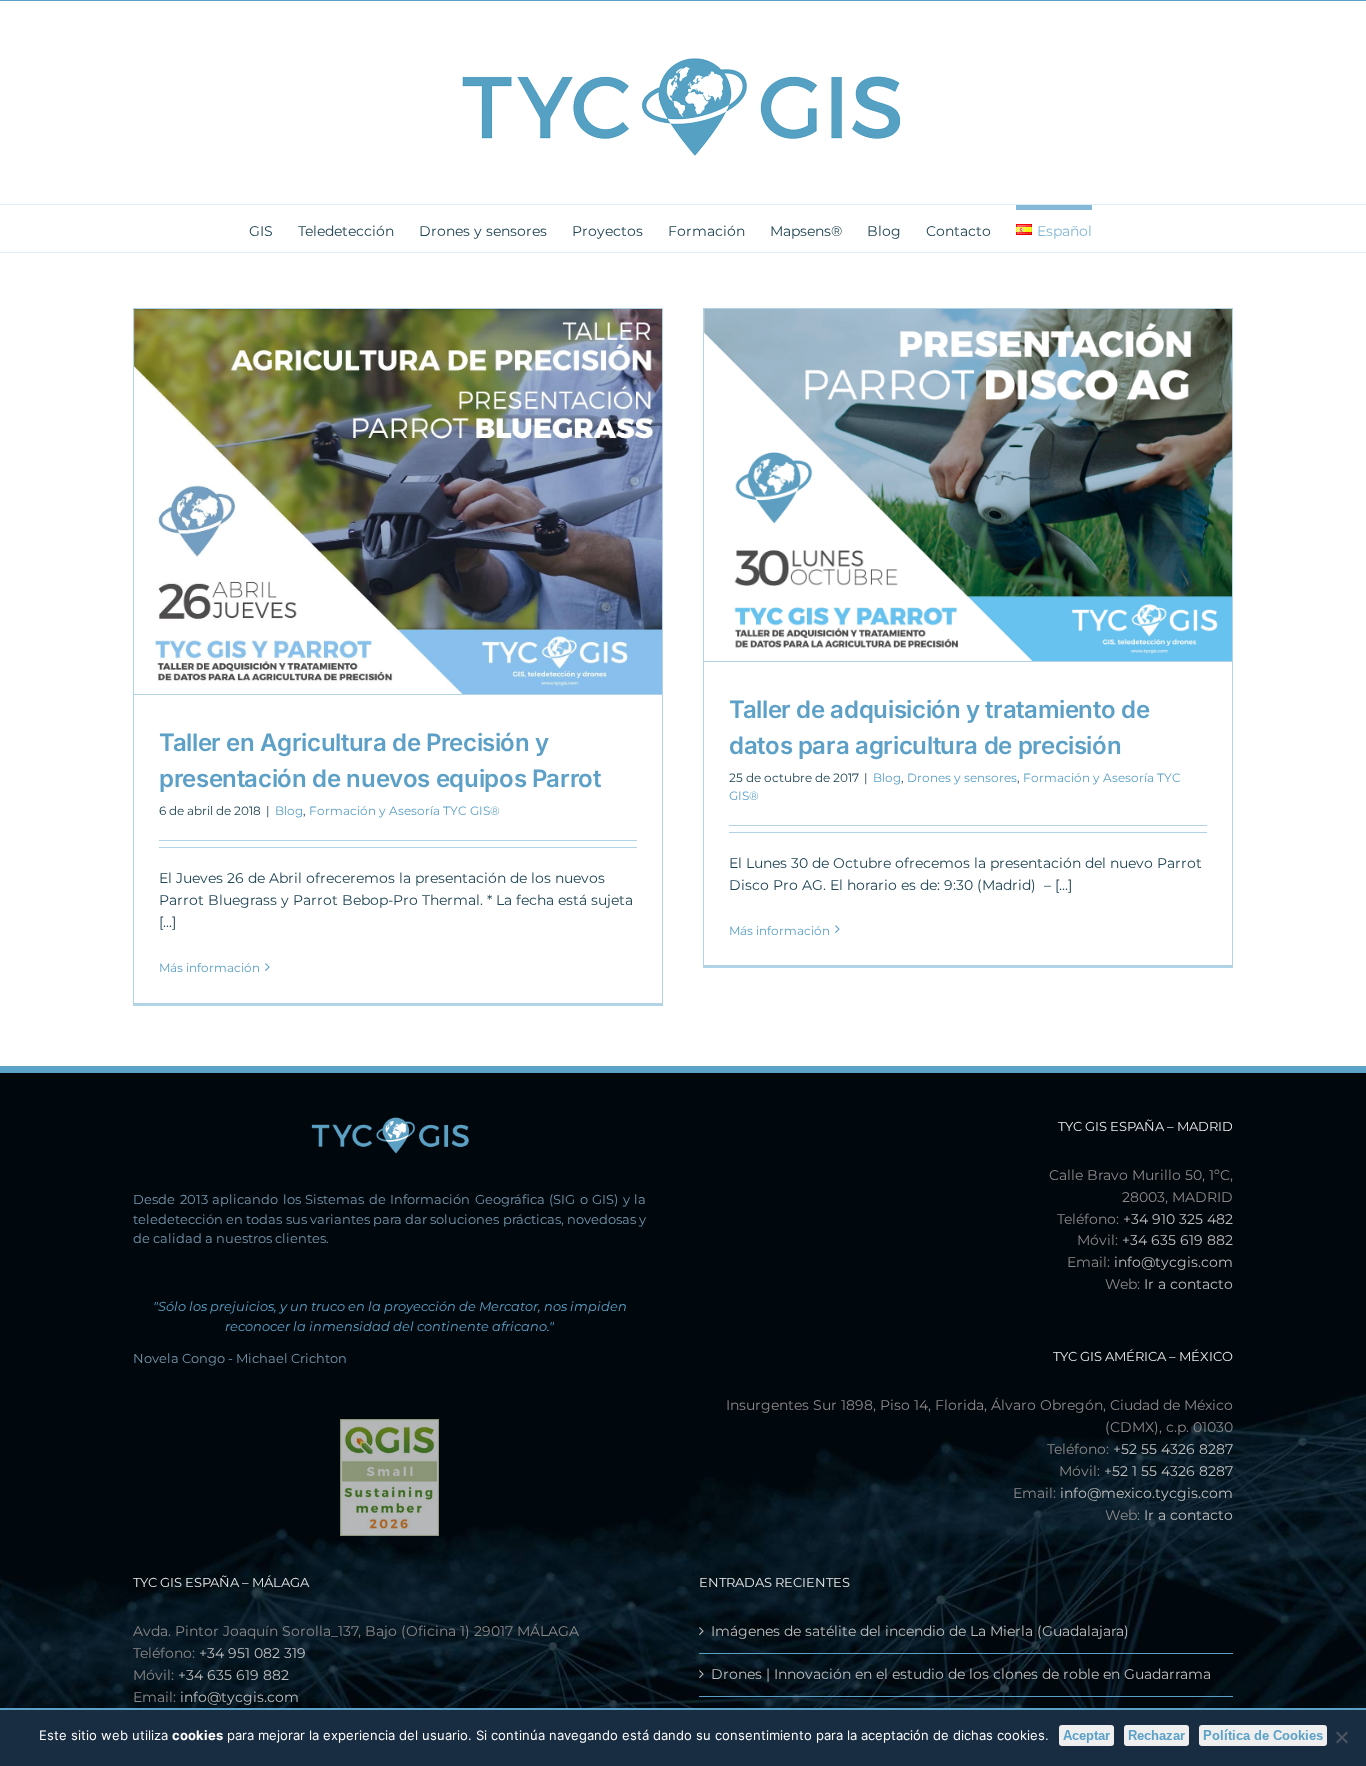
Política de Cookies (1263, 1735)
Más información (209, 967)
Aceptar (1086, 1735)
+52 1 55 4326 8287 (1168, 1471)
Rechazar (1156, 1735)
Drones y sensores (962, 777)
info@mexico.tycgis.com (1146, 1493)
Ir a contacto (1188, 1284)
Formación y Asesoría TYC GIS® (404, 810)
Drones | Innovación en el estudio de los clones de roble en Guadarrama (961, 1674)
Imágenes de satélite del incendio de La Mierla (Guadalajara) (920, 1631)
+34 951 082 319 (252, 1653)
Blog (289, 810)
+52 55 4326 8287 (1173, 1449)
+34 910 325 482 (1178, 1219)
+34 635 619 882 (1177, 1240)
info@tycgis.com (1173, 1262)
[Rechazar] (1341, 1737)
